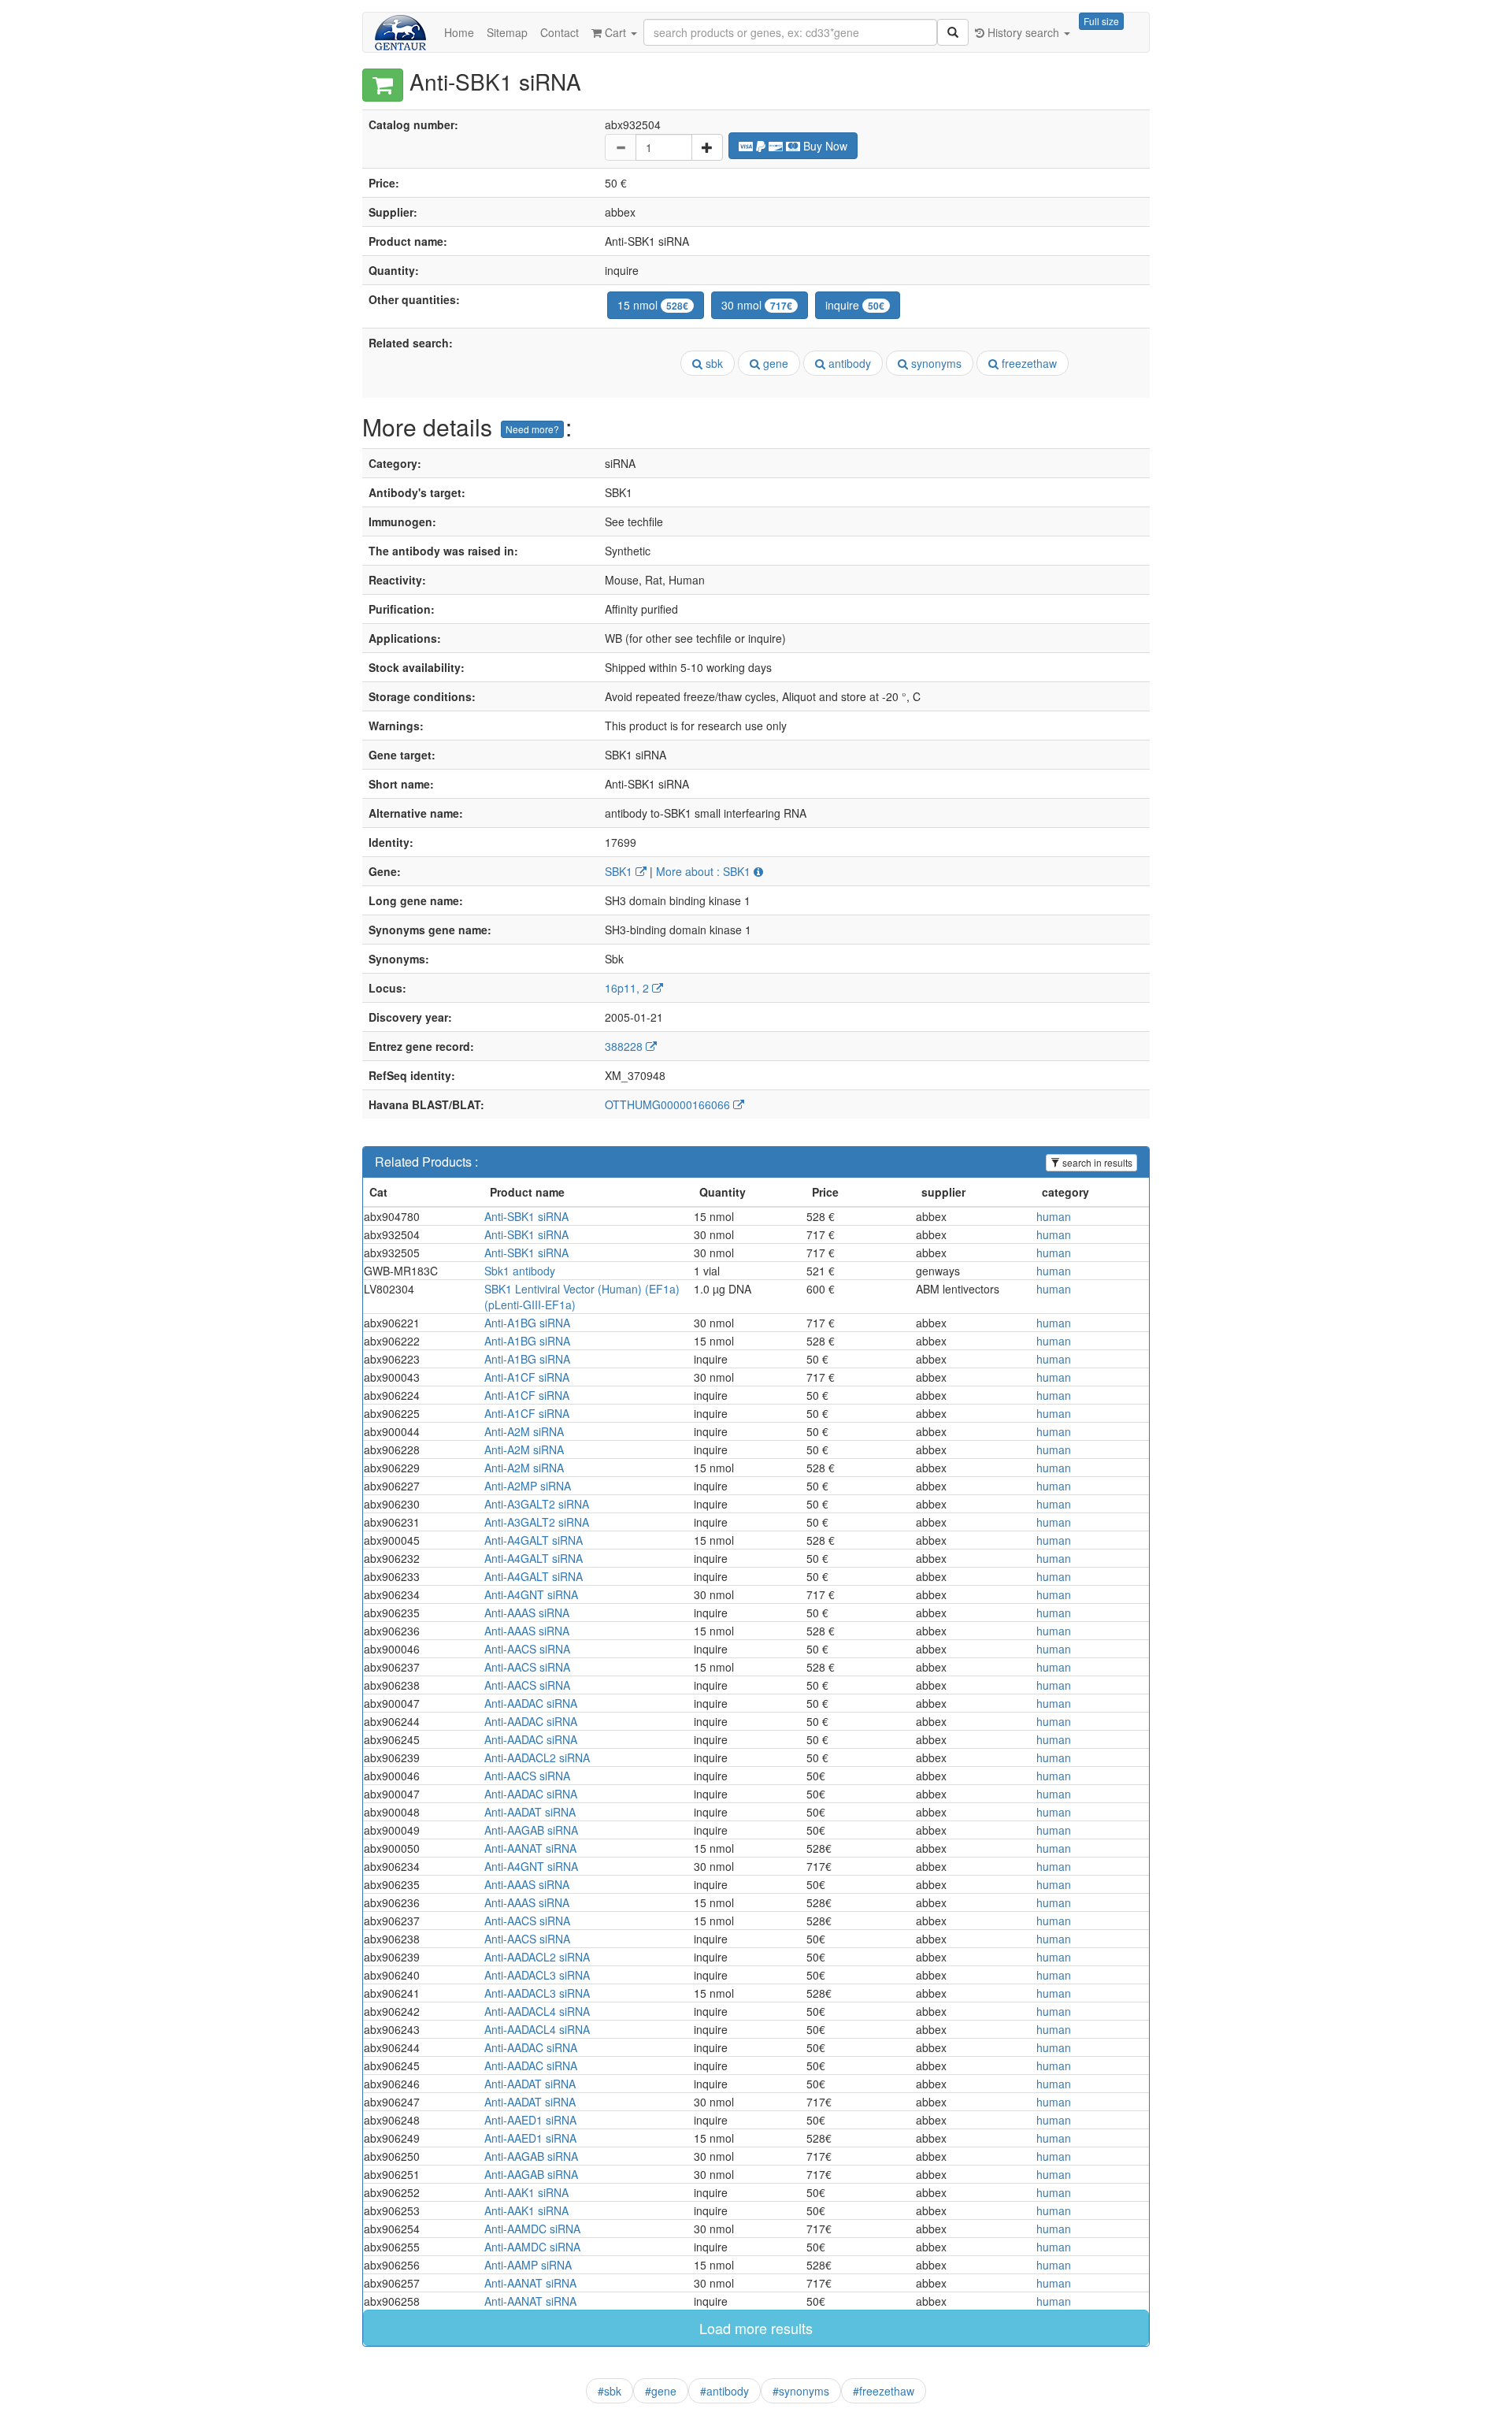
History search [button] (1023, 32)
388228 (625, 1046)
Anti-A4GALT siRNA (534, 1540)
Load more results (756, 2328)
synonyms (935, 363)
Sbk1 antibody (520, 1271)
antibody (848, 363)
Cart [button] (615, 32)
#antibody (724, 2391)
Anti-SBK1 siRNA (526, 1216)
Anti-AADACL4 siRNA (537, 2011)
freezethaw (1028, 363)
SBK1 (620, 871)
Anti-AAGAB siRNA (531, 1830)
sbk (713, 363)
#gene (661, 2391)
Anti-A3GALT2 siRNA (537, 1504)
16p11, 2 (628, 988)
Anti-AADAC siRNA (531, 1703)
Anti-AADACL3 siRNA (537, 1975)
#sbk (610, 2391)
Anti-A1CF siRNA (527, 1377)
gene (774, 363)
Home (459, 32)
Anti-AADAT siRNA (530, 1812)
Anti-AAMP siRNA (528, 2265)
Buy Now (824, 146)
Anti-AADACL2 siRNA (537, 1757)
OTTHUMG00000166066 (669, 1104)
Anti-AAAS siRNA (527, 1613)
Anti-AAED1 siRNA (530, 2120)
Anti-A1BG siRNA (527, 1323)
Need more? (532, 429)
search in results (1096, 1162)
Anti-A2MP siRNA (528, 1486)
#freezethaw (884, 2391)
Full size (1101, 21)
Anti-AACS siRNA (527, 1649)
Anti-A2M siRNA (524, 1431)
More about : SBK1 (705, 871)
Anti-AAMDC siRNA (532, 2229)
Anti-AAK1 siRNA (526, 2192)
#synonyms (801, 2391)
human (1054, 1216)
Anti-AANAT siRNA (530, 1848)
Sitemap (507, 32)
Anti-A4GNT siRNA (531, 1594)
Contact (560, 32)
